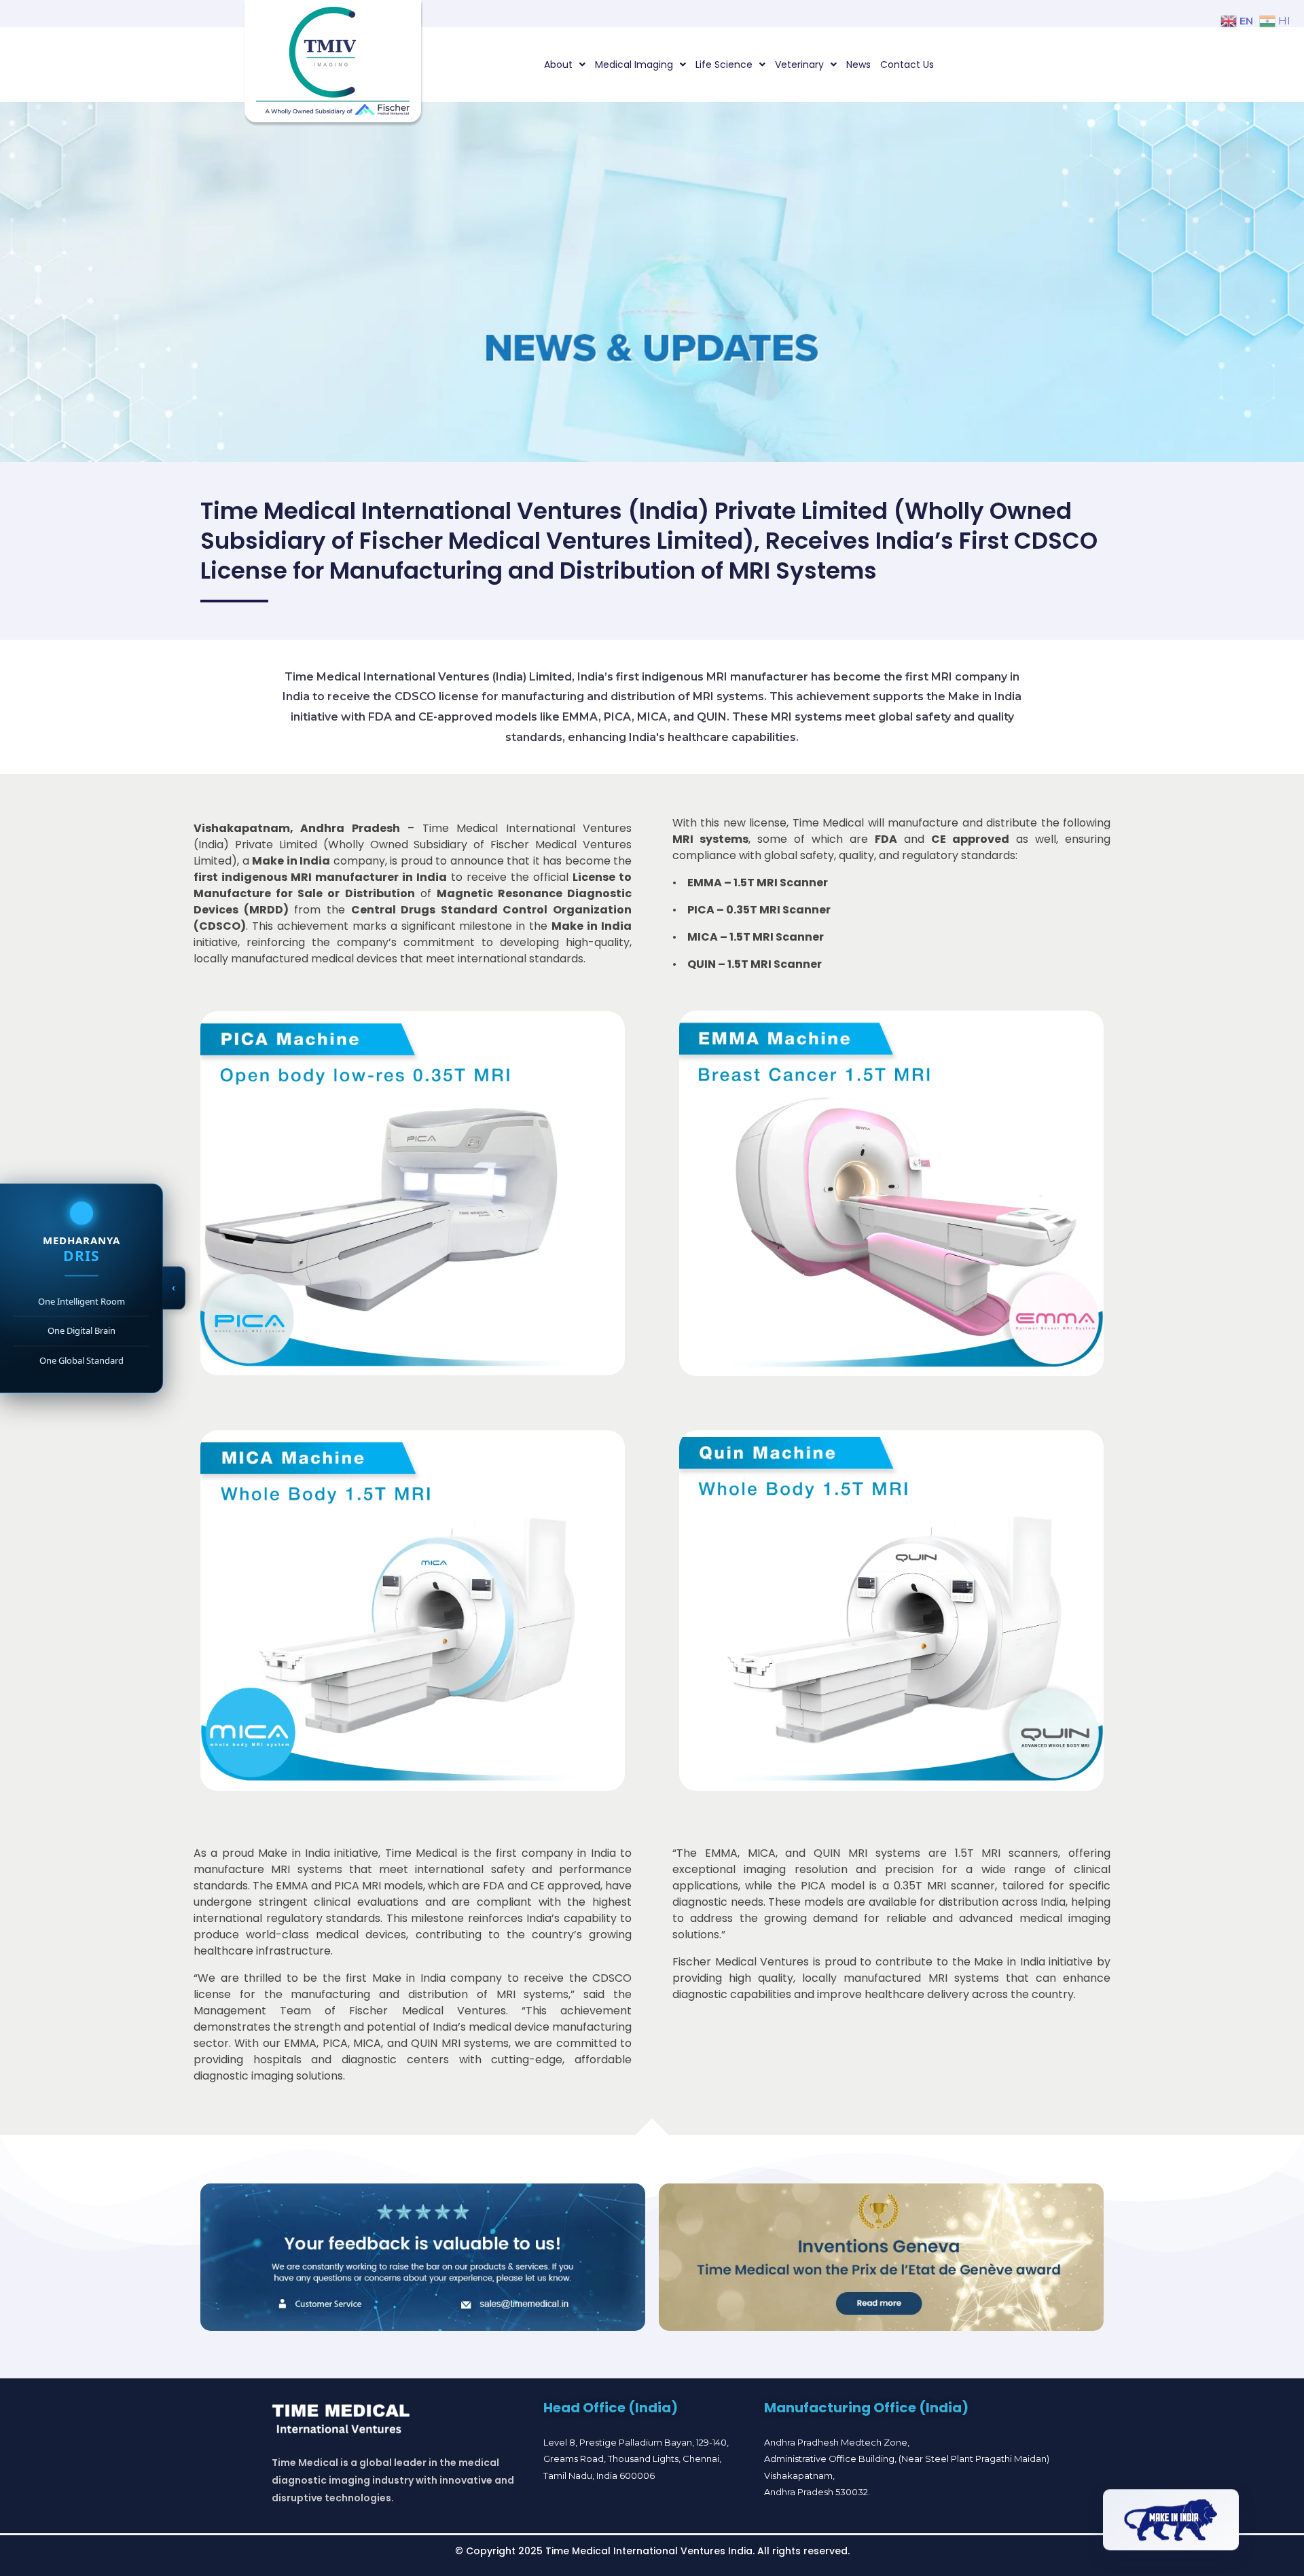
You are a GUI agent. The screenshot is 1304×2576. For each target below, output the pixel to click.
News (858, 65)
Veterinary (799, 65)
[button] (565, 65)
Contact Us (907, 65)
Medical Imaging (634, 65)
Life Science (724, 65)
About (558, 65)
